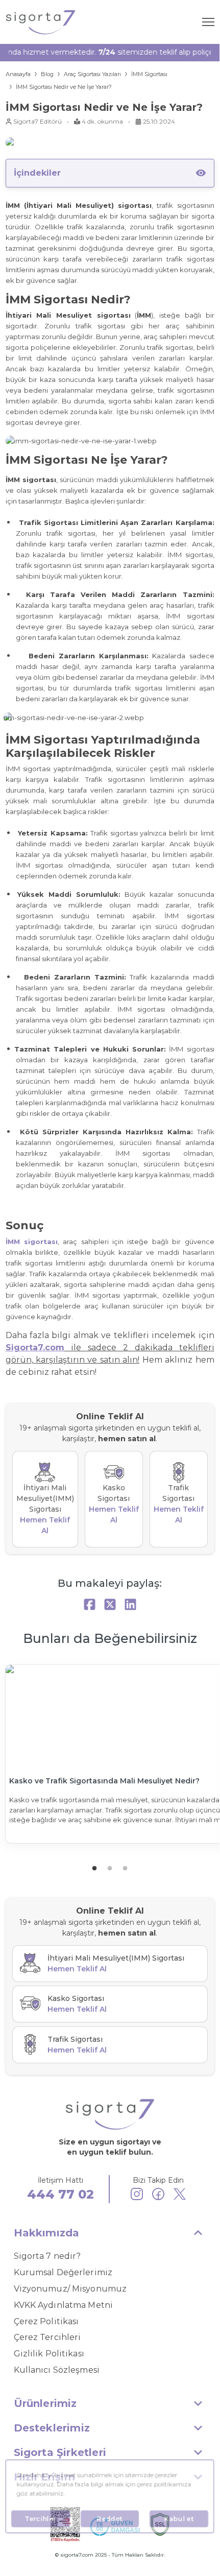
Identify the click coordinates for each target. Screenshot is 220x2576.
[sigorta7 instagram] (137, 2196)
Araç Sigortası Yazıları (92, 74)
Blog (47, 74)
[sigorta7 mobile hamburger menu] (208, 22)
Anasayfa (18, 74)
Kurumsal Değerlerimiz (63, 2272)
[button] (110, 2233)
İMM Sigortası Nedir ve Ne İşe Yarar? (64, 87)
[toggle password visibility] (201, 173)
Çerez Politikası (46, 2321)
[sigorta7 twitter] (180, 2196)
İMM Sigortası (149, 74)
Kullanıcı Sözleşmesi (57, 2370)
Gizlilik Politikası (49, 2354)
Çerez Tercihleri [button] (47, 2337)
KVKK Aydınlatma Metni (64, 2305)
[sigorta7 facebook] (158, 2196)
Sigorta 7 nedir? (47, 2256)
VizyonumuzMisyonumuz (70, 2289)
